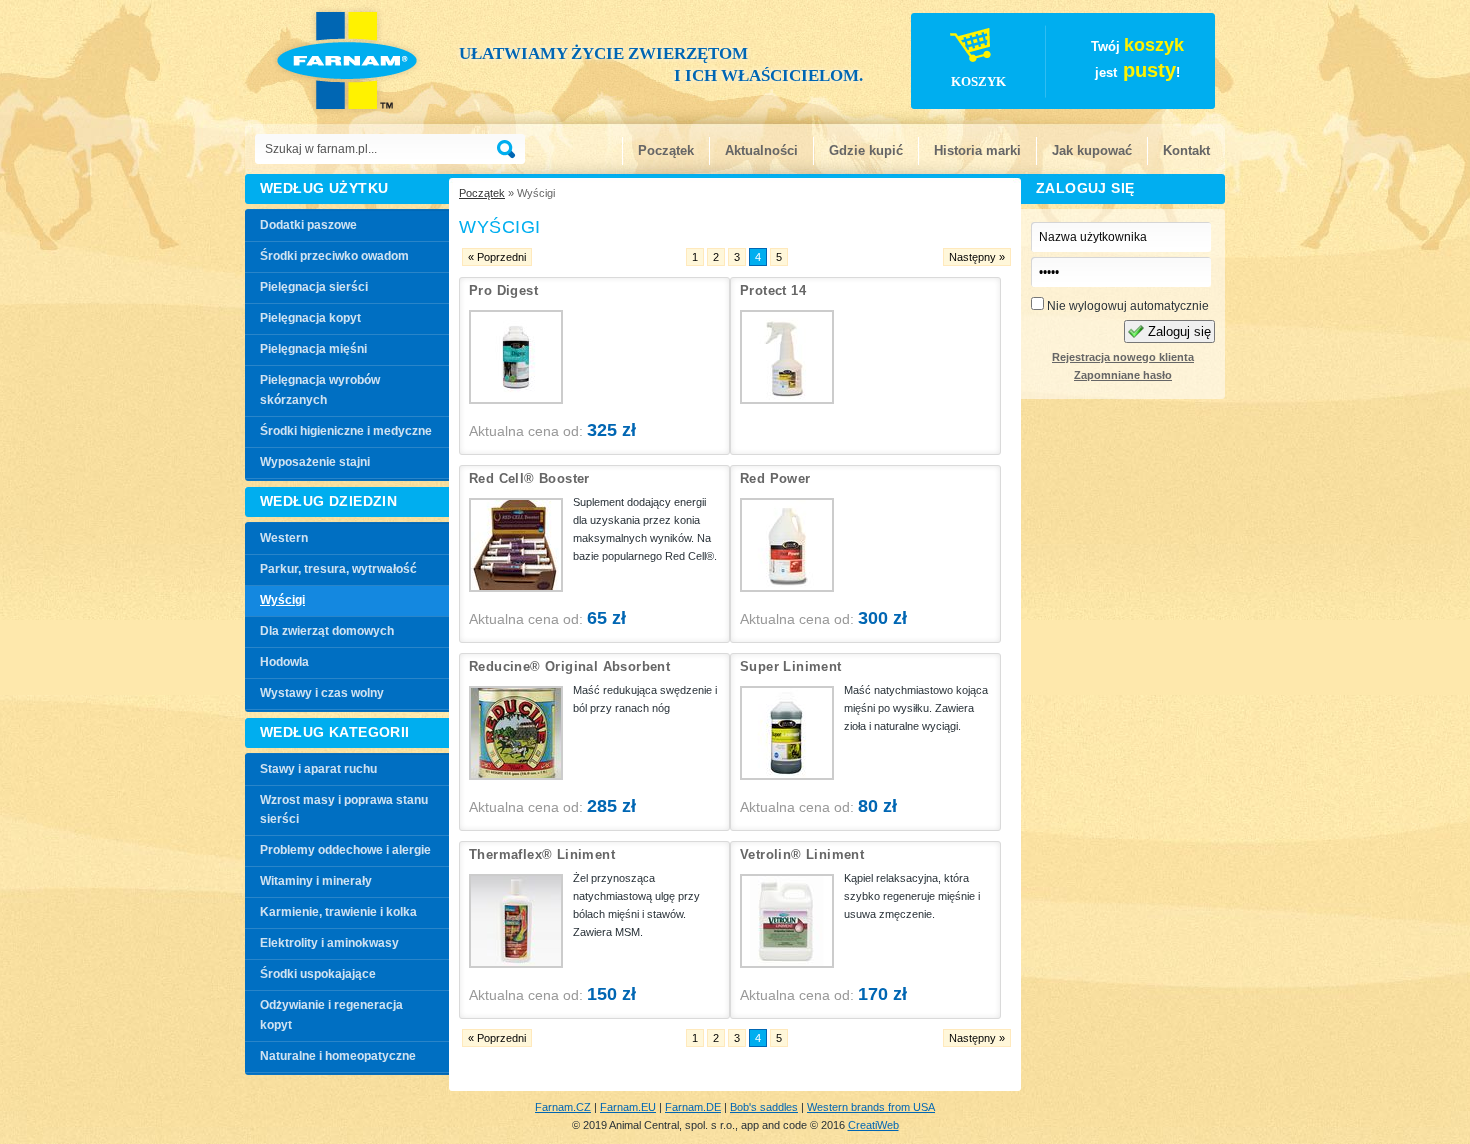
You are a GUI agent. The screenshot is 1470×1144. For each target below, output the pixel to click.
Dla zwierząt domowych (327, 631)
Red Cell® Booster (529, 478)
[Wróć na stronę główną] (353, 60)
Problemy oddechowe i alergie (345, 850)
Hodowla (284, 662)
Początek (666, 150)
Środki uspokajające (318, 974)
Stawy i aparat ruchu (318, 769)
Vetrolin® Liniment (802, 854)
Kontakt (1186, 150)
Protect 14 (773, 290)
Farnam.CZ (563, 1107)
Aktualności (761, 150)
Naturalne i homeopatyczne (338, 1056)
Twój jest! (1068, 61)
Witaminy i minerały (316, 881)
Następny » (977, 257)
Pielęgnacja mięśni (313, 349)
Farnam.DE (693, 1107)
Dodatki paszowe (308, 225)
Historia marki (977, 150)
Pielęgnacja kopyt (310, 318)
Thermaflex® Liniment (542, 854)
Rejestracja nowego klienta (1123, 357)
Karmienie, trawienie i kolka (338, 912)
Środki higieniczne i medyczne (346, 431)
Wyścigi (282, 600)
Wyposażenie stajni (315, 462)
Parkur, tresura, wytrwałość (338, 569)
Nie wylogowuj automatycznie (1126, 306)
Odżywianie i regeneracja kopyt (331, 1015)
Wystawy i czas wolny (322, 693)
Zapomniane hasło (1123, 375)
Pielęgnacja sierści (314, 287)
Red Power (775, 478)
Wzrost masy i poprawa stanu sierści (344, 810)
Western (284, 538)
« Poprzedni (497, 257)
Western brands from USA (871, 1107)
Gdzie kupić (866, 150)
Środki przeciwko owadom (334, 256)
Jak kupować (1092, 150)
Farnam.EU (628, 1107)
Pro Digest (503, 290)
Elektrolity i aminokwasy (329, 943)
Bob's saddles (764, 1107)
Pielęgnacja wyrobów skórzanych (320, 390)
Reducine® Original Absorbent (569, 666)
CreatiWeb (873, 1125)
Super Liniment (791, 666)
